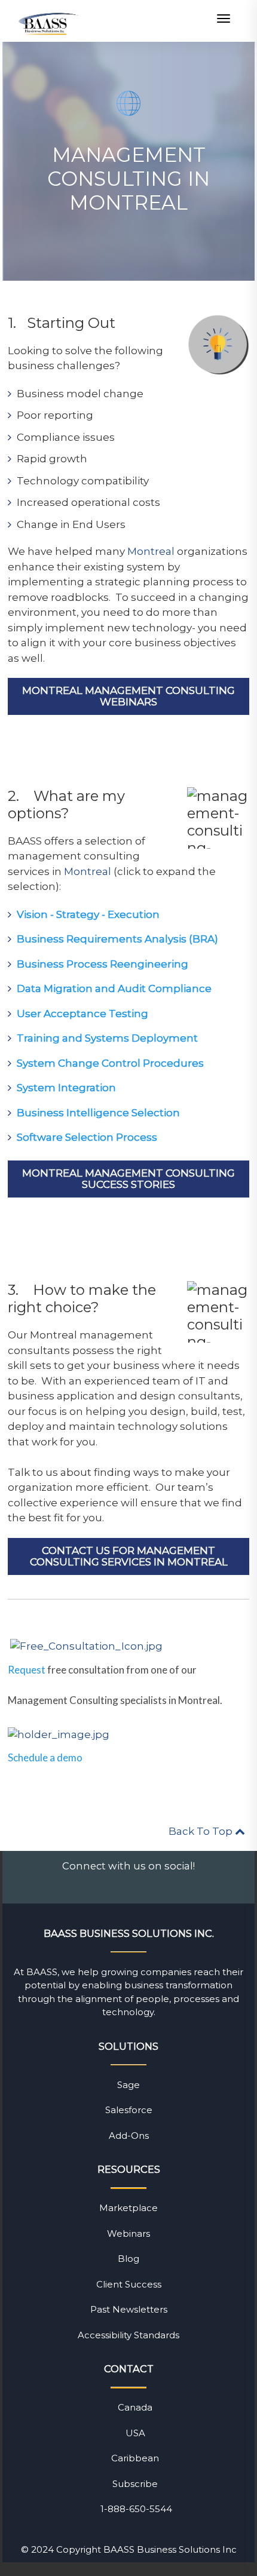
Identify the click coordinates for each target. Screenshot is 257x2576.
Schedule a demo (45, 1757)
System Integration (66, 1088)
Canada (135, 2407)
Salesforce (129, 2110)
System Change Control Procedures (110, 1063)
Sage (128, 2085)
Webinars (128, 2233)
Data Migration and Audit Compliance (114, 988)
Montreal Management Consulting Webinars (128, 696)
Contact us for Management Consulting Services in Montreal (129, 1556)
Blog (128, 2259)
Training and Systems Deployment (107, 1038)
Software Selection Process (87, 1137)
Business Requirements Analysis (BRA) (117, 939)
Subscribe (135, 2484)
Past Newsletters (129, 2309)
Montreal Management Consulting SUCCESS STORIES (128, 1179)
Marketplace (128, 2208)
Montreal (151, 551)
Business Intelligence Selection (98, 1113)
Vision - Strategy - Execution (88, 914)
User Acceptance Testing (82, 1014)
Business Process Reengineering (103, 964)
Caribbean (135, 2458)
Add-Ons (129, 2136)
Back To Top (202, 1831)
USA (135, 2433)
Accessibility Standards (128, 2335)
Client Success (129, 2284)
